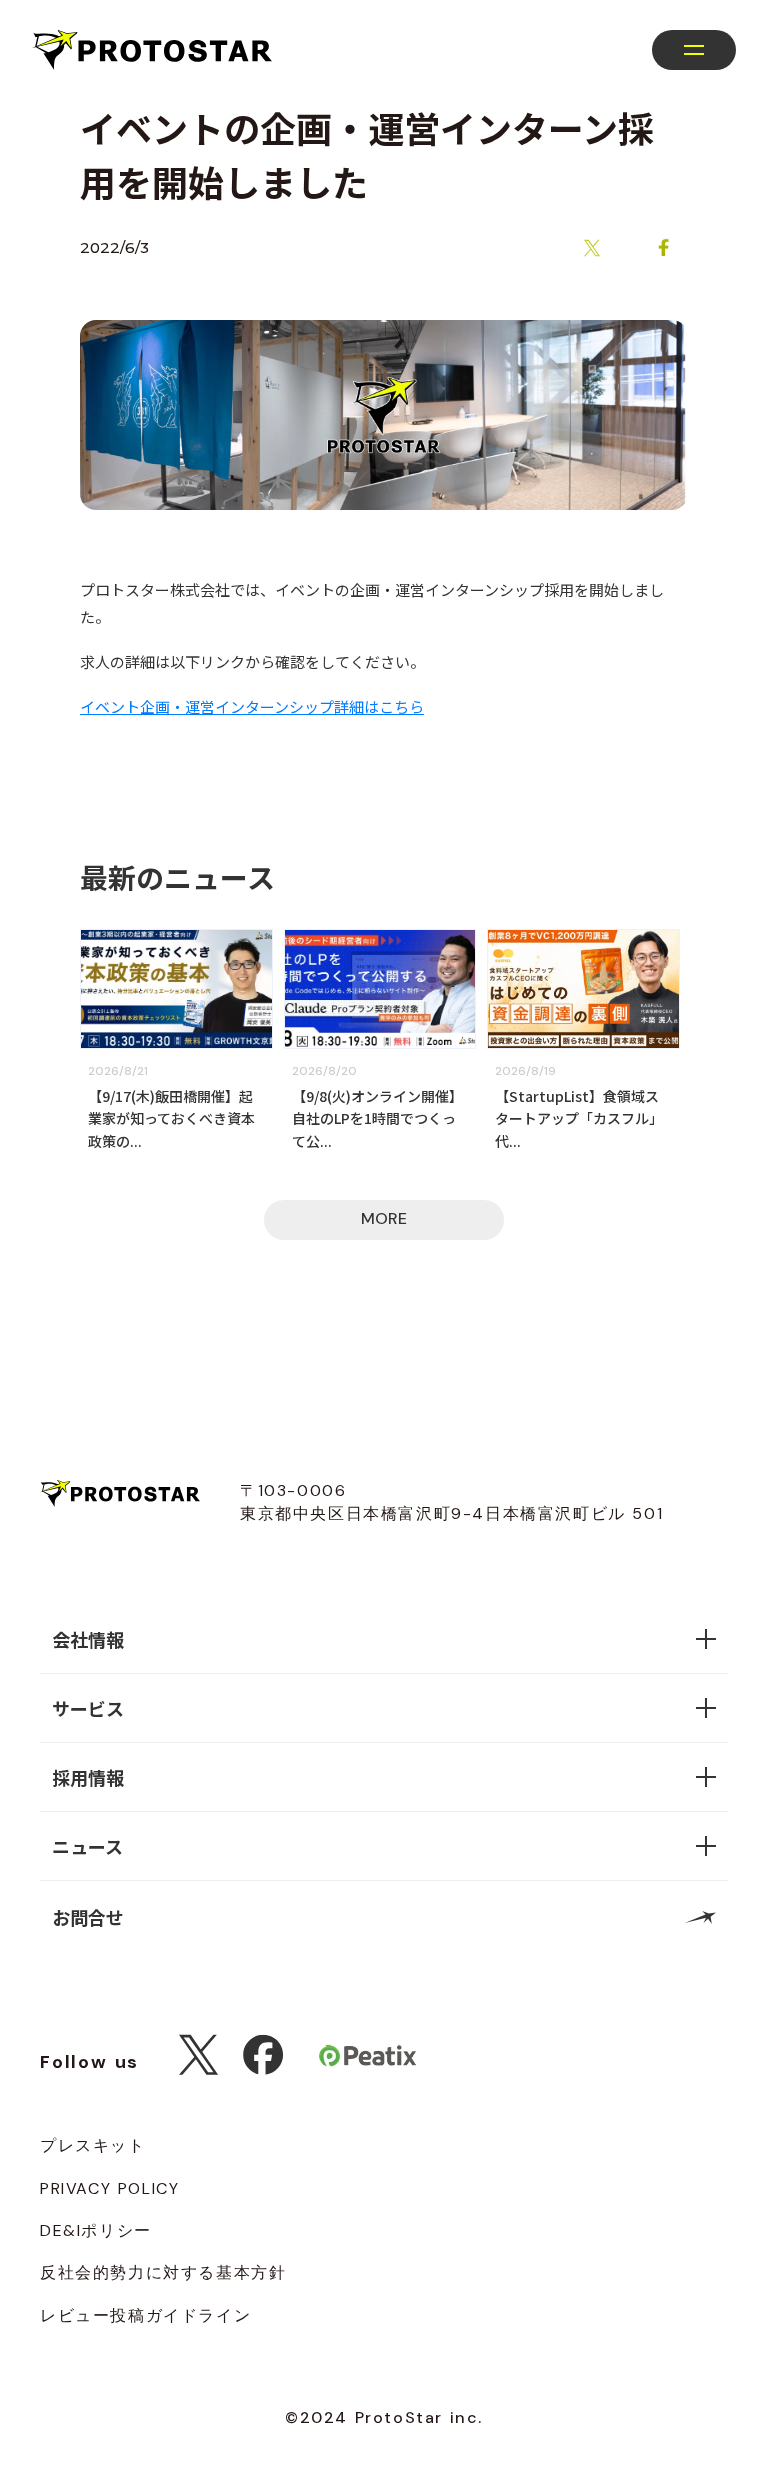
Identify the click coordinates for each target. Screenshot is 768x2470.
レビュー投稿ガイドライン (145, 2315)
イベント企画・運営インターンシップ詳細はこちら (252, 706)
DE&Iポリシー (96, 2230)
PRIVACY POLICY (109, 2188)
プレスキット (93, 2145)
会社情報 (88, 1639)
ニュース (87, 1846)
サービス (88, 1708)
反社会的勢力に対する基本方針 (163, 2272)
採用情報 (88, 1777)
